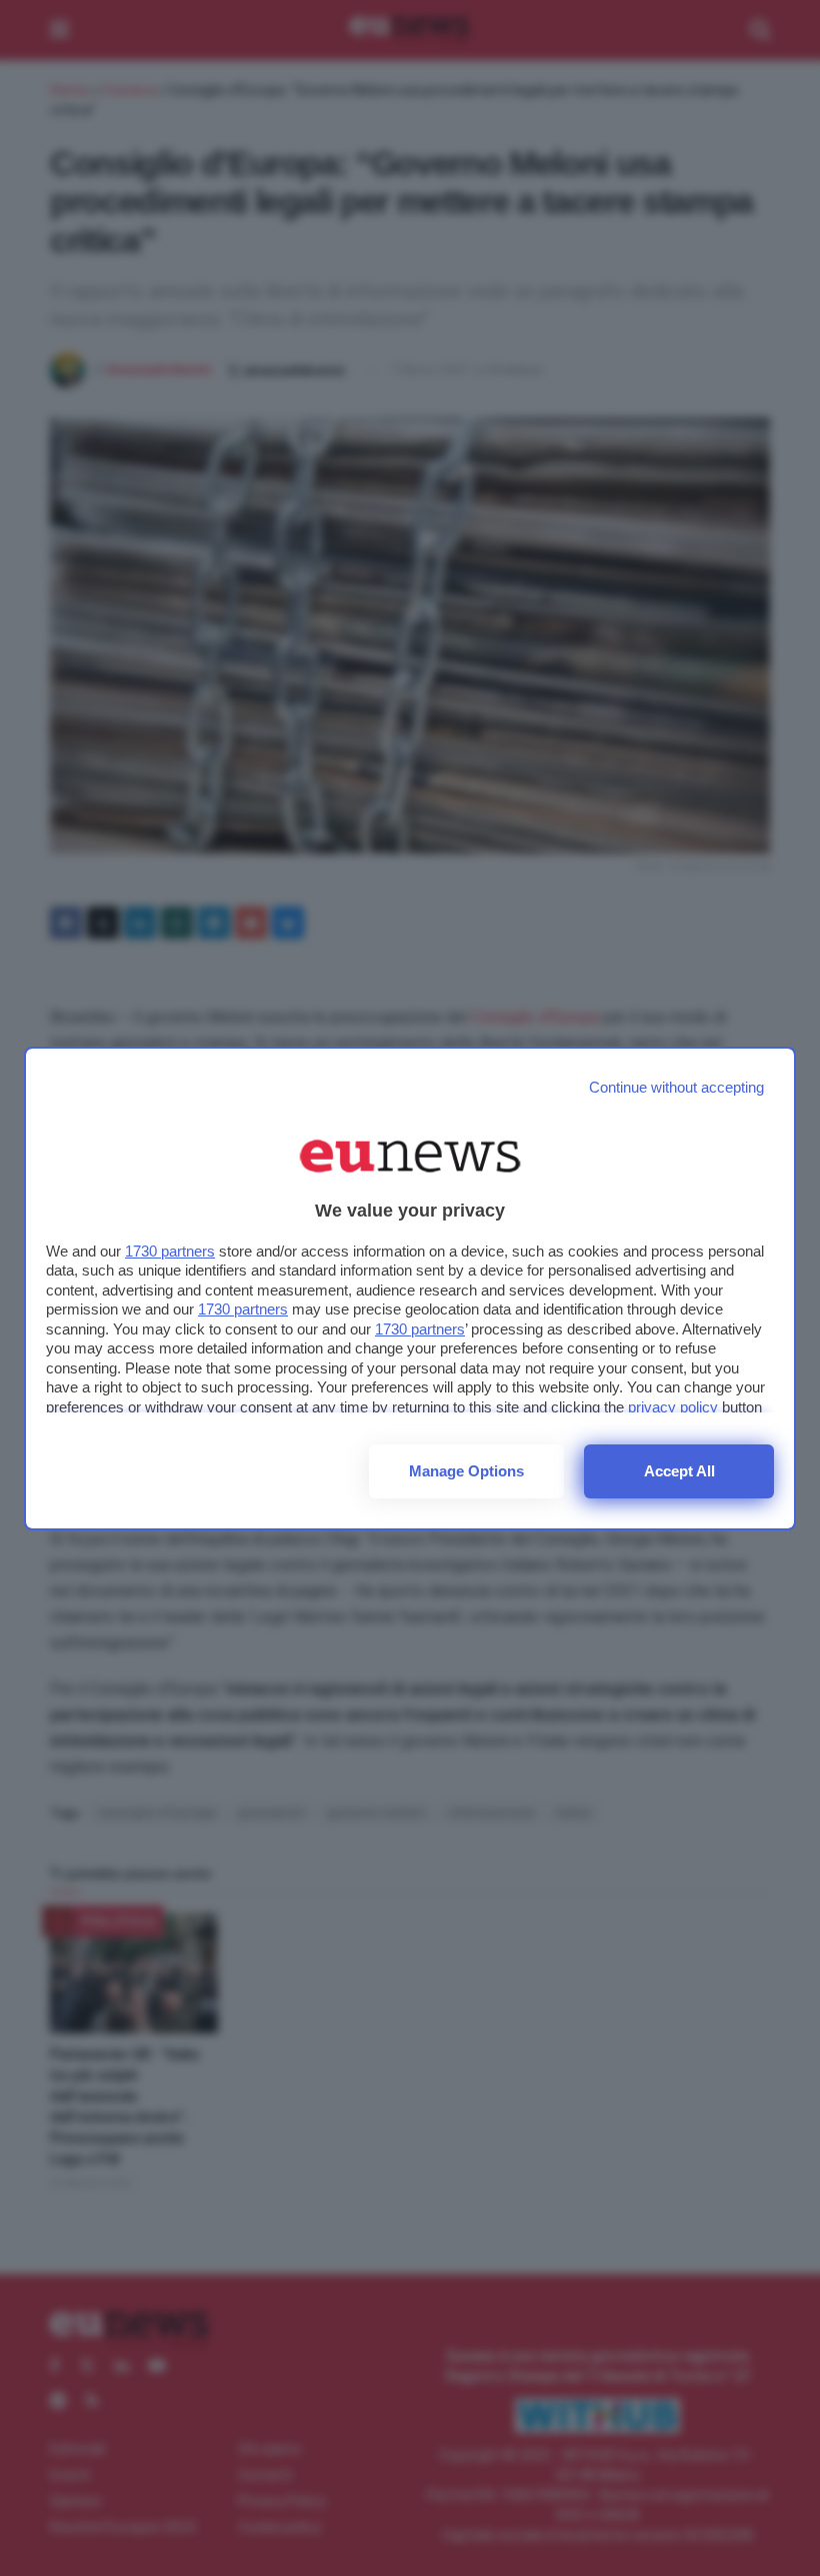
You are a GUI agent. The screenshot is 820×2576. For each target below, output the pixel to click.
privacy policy (673, 1407)
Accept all (679, 1471)
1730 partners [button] (170, 1251)
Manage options (466, 1471)
